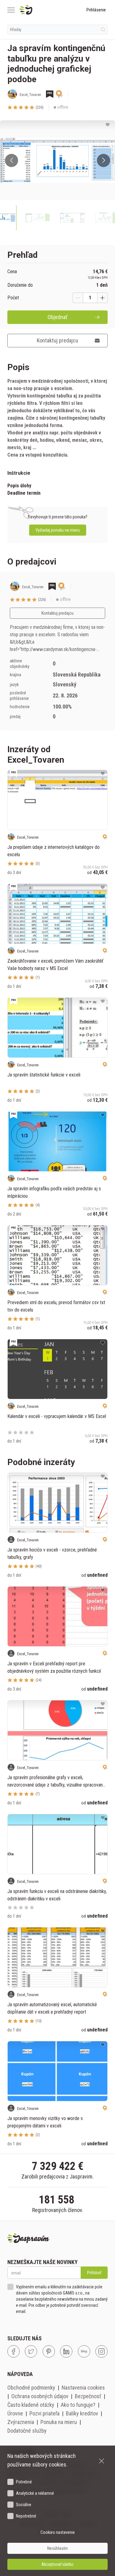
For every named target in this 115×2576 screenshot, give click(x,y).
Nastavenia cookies (83, 2388)
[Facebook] (13, 2351)
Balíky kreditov (82, 2413)
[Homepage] (41, 10)
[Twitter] (31, 2351)
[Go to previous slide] (11, 160)
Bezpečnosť (88, 2396)
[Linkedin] (66, 2351)
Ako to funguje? (78, 2405)
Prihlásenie (96, 10)
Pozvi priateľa (44, 2413)
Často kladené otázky (31, 2405)
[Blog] (84, 2351)
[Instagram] (102, 2351)
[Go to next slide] (103, 160)
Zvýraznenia (21, 2422)
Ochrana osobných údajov (40, 2396)
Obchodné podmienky (31, 2388)
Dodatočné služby (27, 2431)
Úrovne (15, 2413)
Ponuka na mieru (59, 2422)
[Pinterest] (49, 2351)
